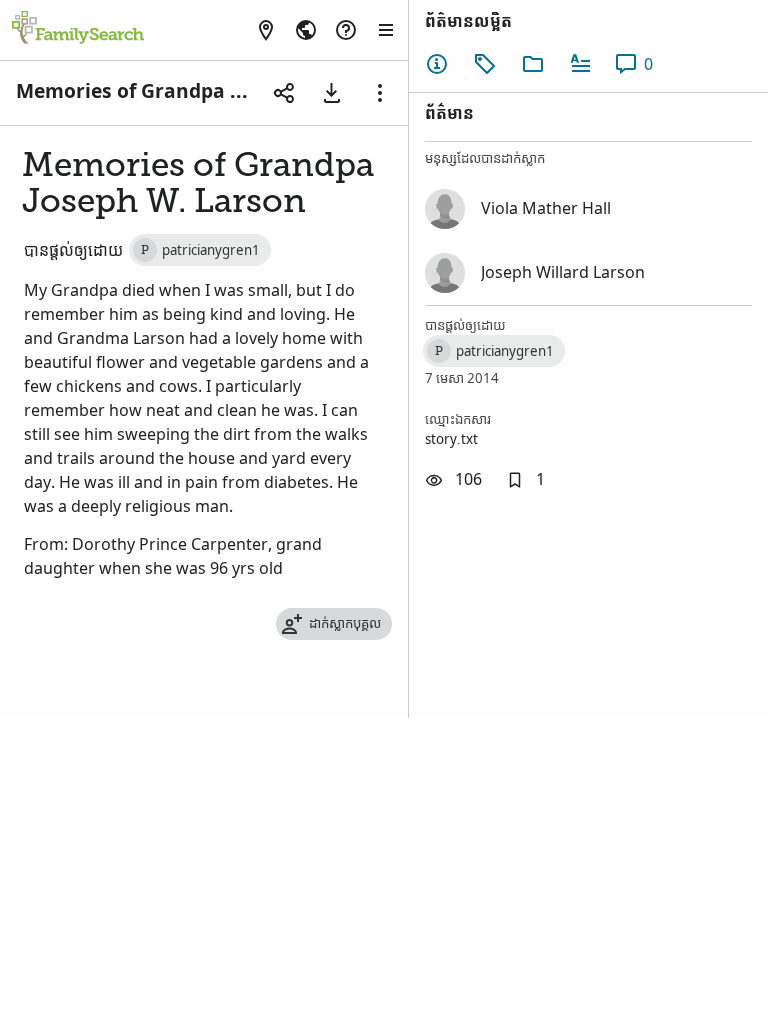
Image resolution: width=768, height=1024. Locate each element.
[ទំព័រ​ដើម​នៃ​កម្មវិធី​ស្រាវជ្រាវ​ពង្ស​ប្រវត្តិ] (78, 29)
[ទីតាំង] (266, 30)
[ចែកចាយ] (284, 93)
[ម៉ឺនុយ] (380, 93)
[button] (525, 480)
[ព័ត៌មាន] (437, 64)
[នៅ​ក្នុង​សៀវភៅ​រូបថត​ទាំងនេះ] (533, 64)
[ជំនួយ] (346, 30)
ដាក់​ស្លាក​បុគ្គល (345, 623)
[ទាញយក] (332, 93)
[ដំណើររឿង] (581, 64)
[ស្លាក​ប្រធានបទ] (485, 64)
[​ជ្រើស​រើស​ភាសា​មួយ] (306, 30)
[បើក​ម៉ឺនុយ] (386, 30)
